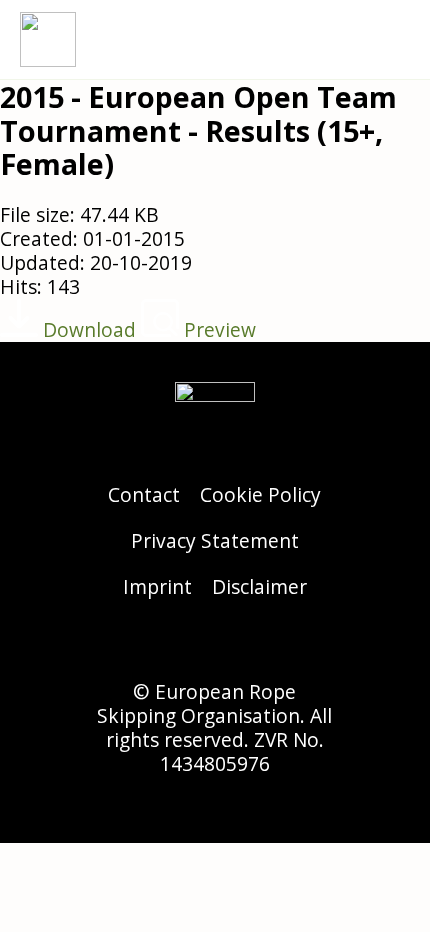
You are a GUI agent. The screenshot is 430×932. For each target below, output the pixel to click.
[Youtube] (270, 645)
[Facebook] (215, 645)
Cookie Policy (260, 494)
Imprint (157, 586)
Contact (144, 494)
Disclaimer (259, 586)
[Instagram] (160, 645)
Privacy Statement (215, 540)
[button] (396, 39)
